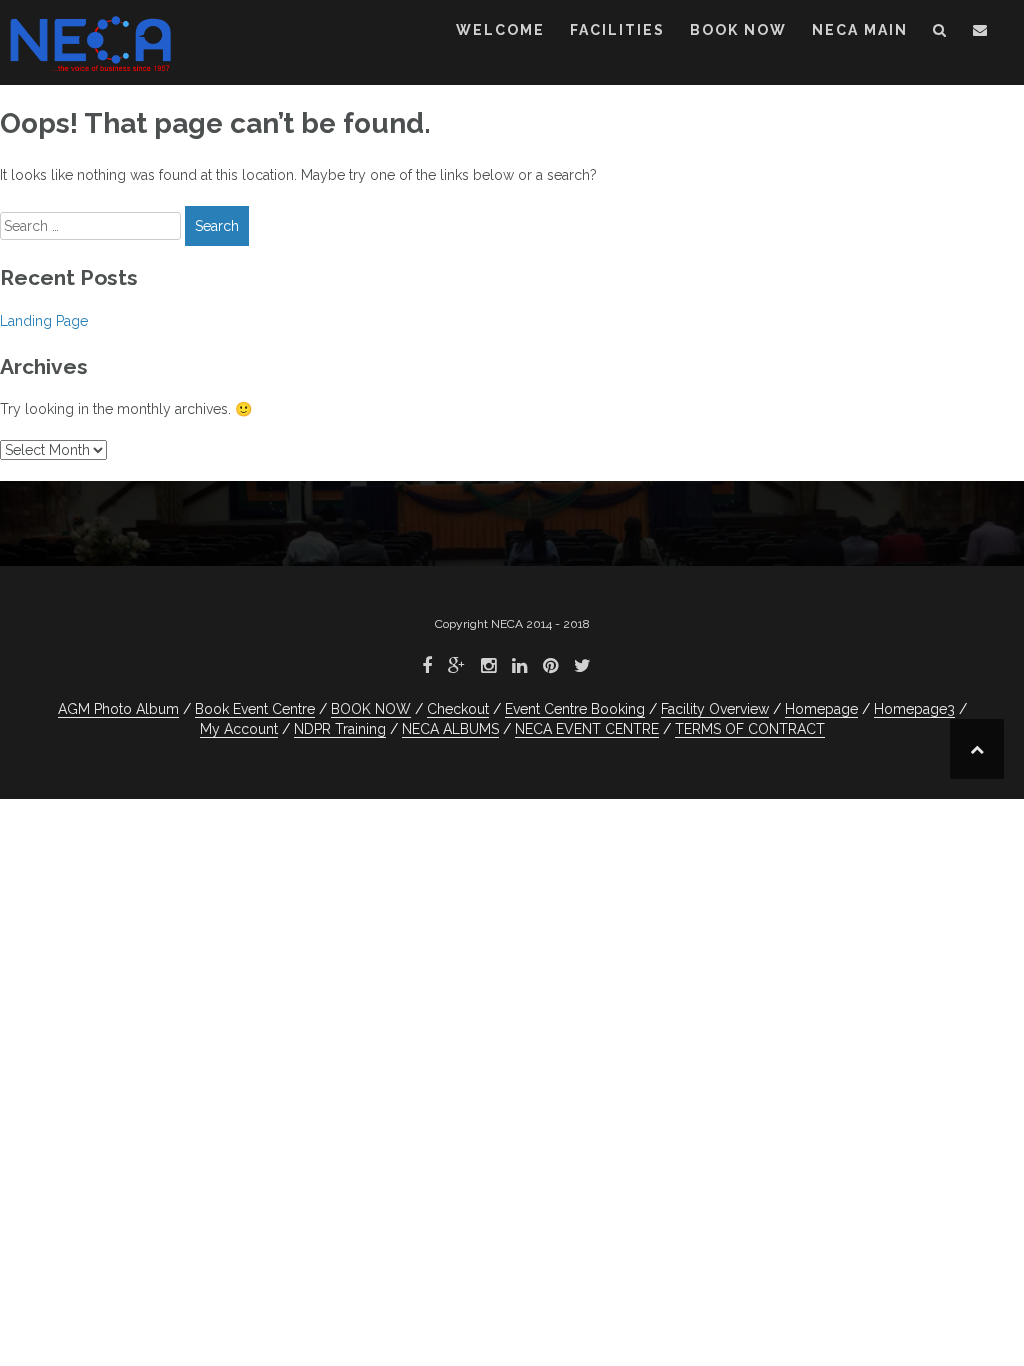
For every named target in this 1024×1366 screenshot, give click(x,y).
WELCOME (500, 30)
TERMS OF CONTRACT (750, 729)
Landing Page (44, 321)
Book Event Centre (255, 709)
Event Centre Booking (575, 709)
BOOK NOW (738, 30)
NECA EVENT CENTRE (587, 729)
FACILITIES (617, 30)
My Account (239, 729)
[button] (940, 33)
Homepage (821, 709)
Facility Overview (715, 709)
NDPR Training (340, 729)
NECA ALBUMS (450, 729)
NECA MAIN (860, 30)
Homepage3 (914, 709)
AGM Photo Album (118, 709)
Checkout (458, 709)
